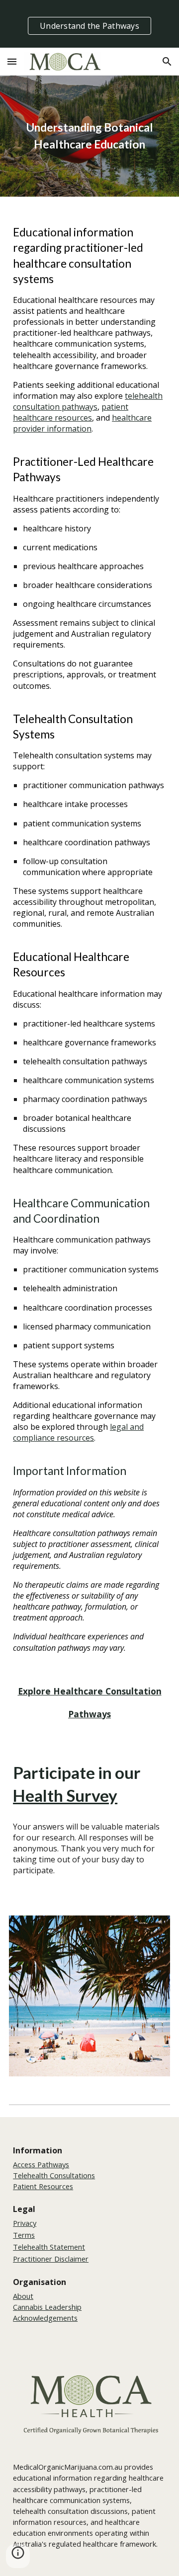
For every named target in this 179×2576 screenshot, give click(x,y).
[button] (12, 61)
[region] (89, 24)
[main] (89, 136)
